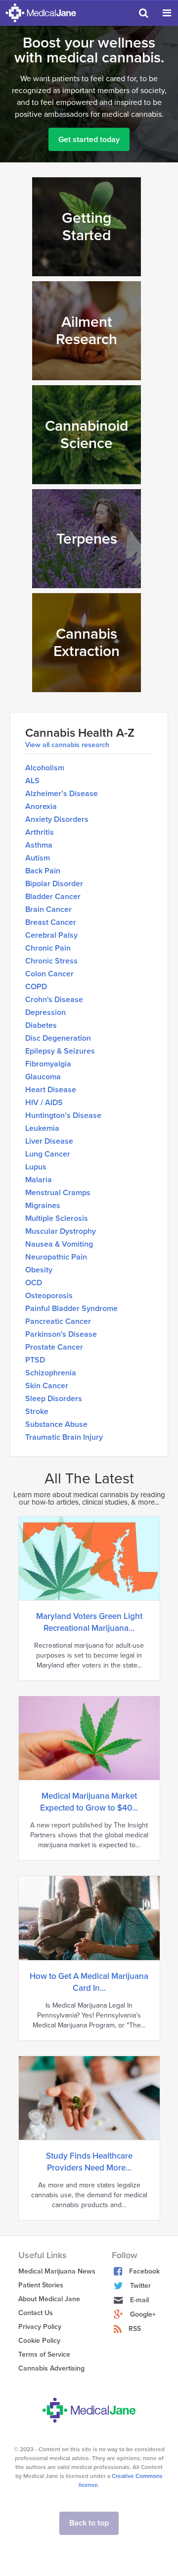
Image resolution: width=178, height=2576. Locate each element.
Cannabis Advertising (51, 2368)
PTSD (35, 1360)
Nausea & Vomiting (59, 1244)
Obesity (39, 1270)
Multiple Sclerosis (57, 1218)
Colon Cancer (49, 974)
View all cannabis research (67, 745)
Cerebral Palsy (51, 935)
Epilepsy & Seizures (60, 1051)
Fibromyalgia (48, 1064)
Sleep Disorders (54, 1399)
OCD (34, 1283)
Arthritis (40, 832)
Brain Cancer (48, 909)
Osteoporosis (49, 1296)
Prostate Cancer (54, 1347)
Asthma (39, 845)
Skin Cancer (47, 1386)
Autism (38, 858)
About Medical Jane (49, 2299)
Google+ (143, 2314)
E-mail (139, 2300)
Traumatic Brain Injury (64, 1437)
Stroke (37, 1412)
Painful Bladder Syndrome (71, 1309)
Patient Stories (41, 2285)
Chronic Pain (48, 948)
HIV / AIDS (44, 1103)
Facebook (144, 2271)
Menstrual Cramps (58, 1193)
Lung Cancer (48, 1154)
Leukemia (42, 1128)
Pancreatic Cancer (58, 1321)
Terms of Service (44, 2354)
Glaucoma (43, 1077)
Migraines (43, 1206)
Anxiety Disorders (57, 819)
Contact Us (36, 2313)
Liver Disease (49, 1141)
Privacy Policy (40, 2327)
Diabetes (41, 1025)
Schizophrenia (51, 1373)
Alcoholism (45, 768)
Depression (45, 1012)
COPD (36, 987)
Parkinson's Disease (61, 1334)
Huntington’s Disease (63, 1115)
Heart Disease (51, 1090)
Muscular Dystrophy (61, 1231)
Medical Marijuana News (57, 2271)
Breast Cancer (51, 922)
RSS (135, 2329)
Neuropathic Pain (56, 1257)
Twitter (140, 2286)
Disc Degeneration (58, 1038)
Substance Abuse (56, 1424)
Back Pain (43, 871)
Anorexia (41, 807)
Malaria (39, 1180)
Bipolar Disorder (54, 884)
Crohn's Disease (54, 1000)
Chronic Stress (51, 961)
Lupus (36, 1167)
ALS (32, 781)
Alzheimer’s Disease (62, 794)
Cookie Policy (39, 2341)
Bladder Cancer (53, 897)
